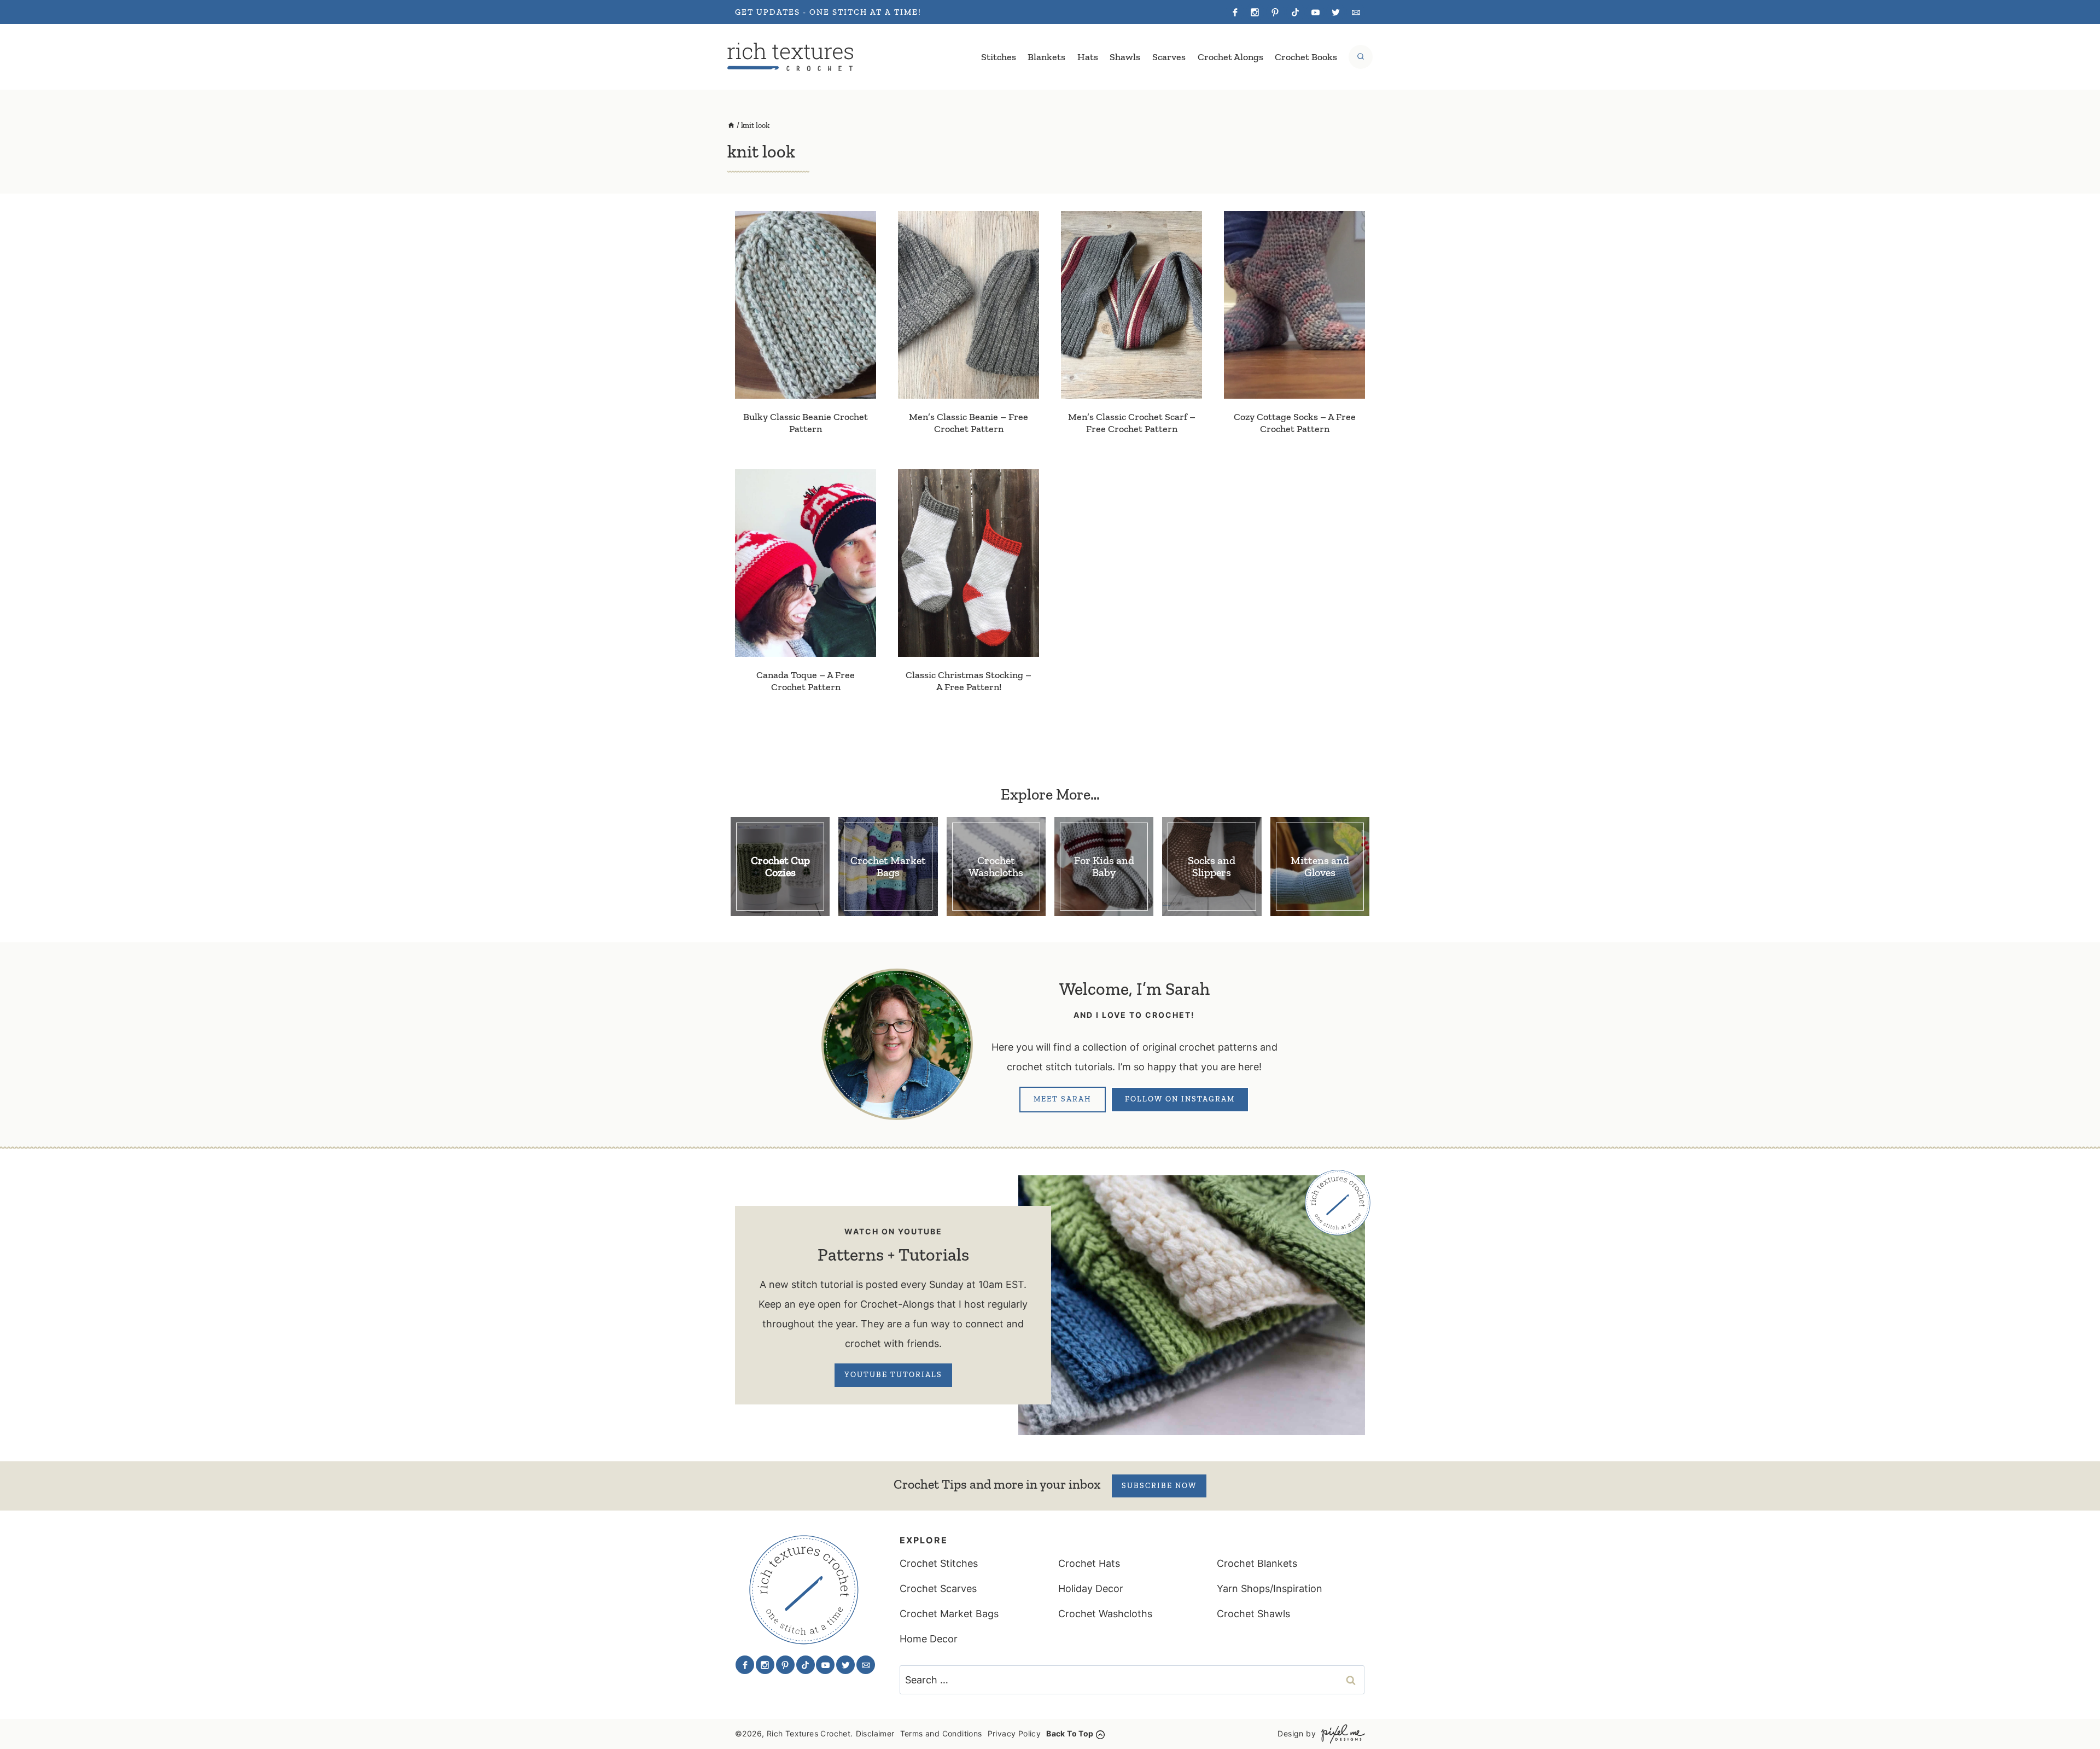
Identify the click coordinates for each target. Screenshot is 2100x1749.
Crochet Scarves (938, 1588)
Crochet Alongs (1230, 57)
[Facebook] (1235, 12)
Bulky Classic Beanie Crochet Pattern (806, 423)
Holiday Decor (1091, 1588)
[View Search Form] (1361, 57)
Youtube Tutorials (893, 1375)
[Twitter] (1335, 12)
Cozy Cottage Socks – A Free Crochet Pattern (1295, 423)
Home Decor (929, 1639)
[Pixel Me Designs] (1340, 1734)
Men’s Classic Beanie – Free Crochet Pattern (969, 423)
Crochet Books (1306, 57)
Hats (1088, 57)
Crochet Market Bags (949, 1614)
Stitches (999, 57)
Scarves (1169, 57)
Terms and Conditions (941, 1733)
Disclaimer (875, 1733)
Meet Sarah (1063, 1099)
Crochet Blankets (1257, 1563)
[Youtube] (1315, 12)
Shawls (1125, 57)
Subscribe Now (1159, 1486)
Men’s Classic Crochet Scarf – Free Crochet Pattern (1132, 423)
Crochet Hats (1089, 1563)
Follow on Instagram (1180, 1099)
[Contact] (1356, 12)
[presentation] (806, 305)
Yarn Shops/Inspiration (1270, 1588)
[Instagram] (1255, 12)
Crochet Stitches (939, 1563)
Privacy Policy (1014, 1733)
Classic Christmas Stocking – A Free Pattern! (969, 681)
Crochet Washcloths (1105, 1614)
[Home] (731, 126)
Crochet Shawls (1253, 1614)
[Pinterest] (1275, 12)
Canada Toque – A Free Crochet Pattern (806, 681)
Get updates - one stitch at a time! (828, 12)
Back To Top (1070, 1733)
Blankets (1046, 57)
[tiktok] (1296, 12)
